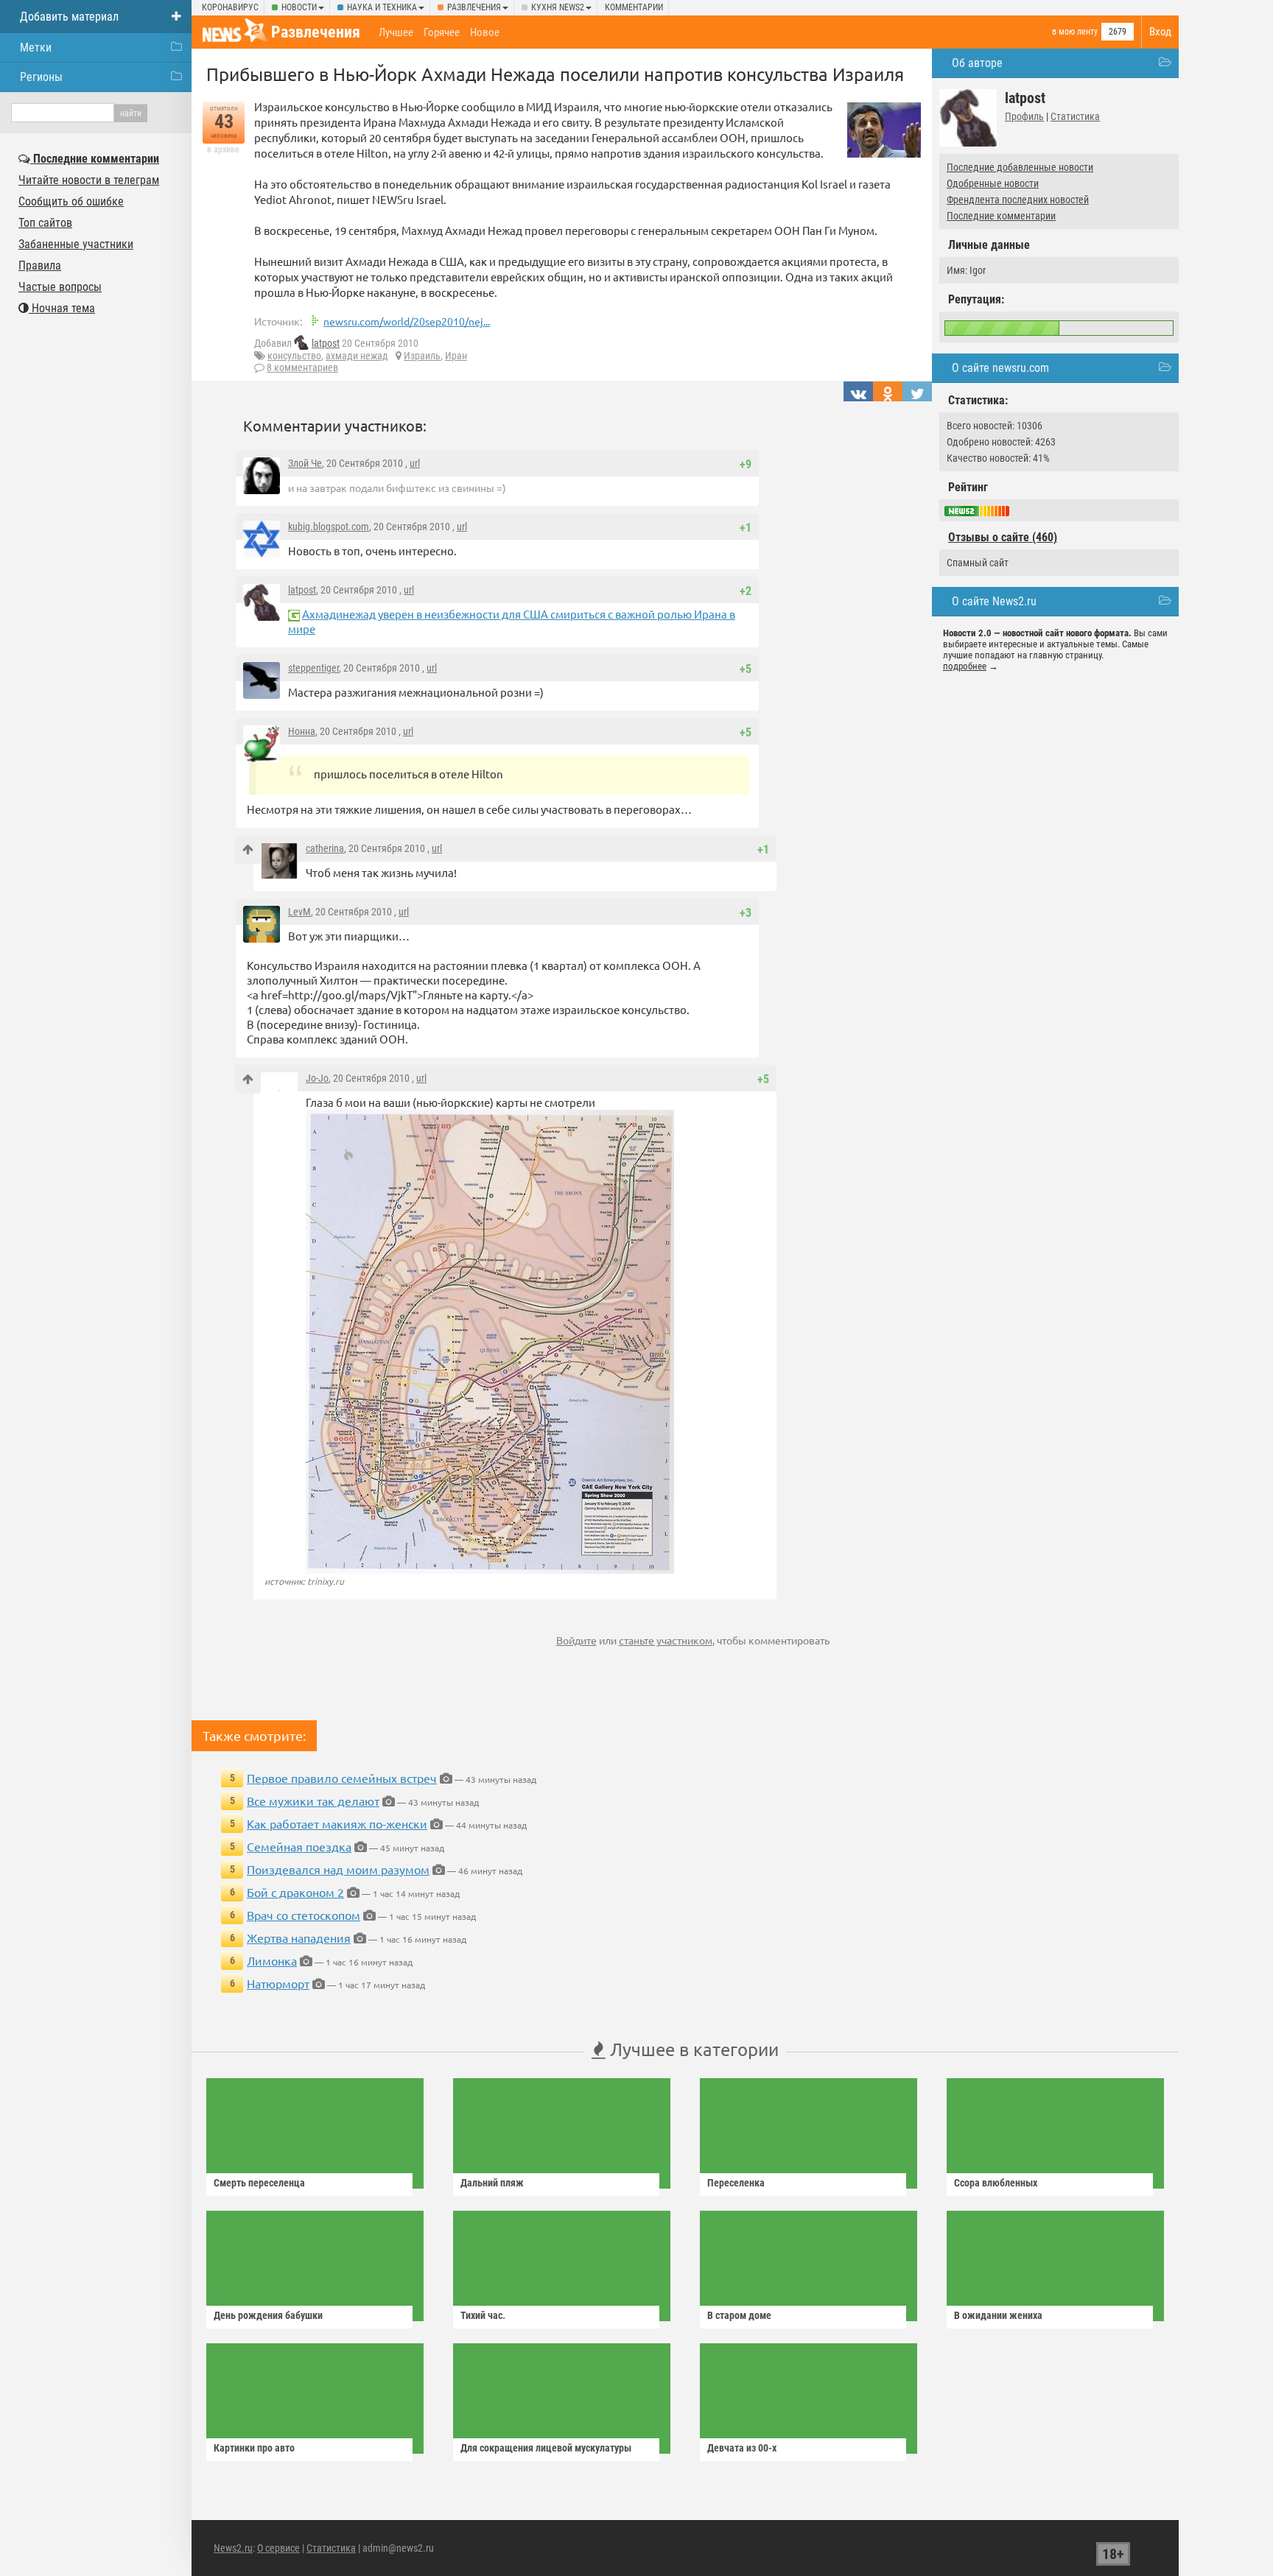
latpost (326, 343)
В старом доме (739, 2315)
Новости (299, 7)
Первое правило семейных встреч (342, 1778)
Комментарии (634, 7)
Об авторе (977, 63)
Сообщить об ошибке (71, 201)
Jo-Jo (317, 1078)
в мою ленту (1075, 32)
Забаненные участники (76, 244)
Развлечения (474, 7)
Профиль (1024, 116)
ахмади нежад (357, 356)
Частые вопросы (60, 287)
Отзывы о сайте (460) (1003, 537)
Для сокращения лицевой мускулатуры (546, 2448)
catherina (325, 848)
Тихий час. (483, 2315)
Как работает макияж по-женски (337, 1823)
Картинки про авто (254, 2448)
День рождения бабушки (268, 2315)
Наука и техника (382, 7)
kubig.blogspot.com (329, 527)
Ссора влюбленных (996, 2183)
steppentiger (313, 668)
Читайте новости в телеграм (89, 180)
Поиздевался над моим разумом (338, 1869)
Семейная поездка (299, 1846)
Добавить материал (69, 17)
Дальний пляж (492, 2183)
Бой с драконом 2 (295, 1892)
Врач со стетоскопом (304, 1915)
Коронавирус (230, 7)
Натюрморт (278, 1983)
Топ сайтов (45, 223)
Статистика (1075, 116)
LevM (299, 912)
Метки (36, 47)
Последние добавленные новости (1020, 167)
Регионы (41, 77)
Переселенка (736, 2183)
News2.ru (233, 2548)
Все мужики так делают (313, 1801)
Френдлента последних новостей (1018, 200)
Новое (485, 32)
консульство (294, 356)
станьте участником (666, 1640)
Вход (1160, 32)
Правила (40, 265)
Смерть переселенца (259, 2183)
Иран (456, 356)
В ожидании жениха (998, 2315)
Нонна (302, 731)
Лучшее (396, 32)
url (415, 463)
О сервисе (278, 2548)
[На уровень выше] (248, 849)
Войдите (576, 1640)
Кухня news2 (558, 7)
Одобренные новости (993, 183)
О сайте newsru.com (1000, 368)
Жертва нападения (299, 1938)
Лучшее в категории (692, 2049)
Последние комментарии (1001, 216)
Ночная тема (62, 308)
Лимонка (272, 1960)
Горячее (442, 32)
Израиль (422, 356)
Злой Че (305, 463)
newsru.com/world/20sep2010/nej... (407, 321)
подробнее (965, 666)
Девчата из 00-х (742, 2448)
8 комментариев (302, 367)
